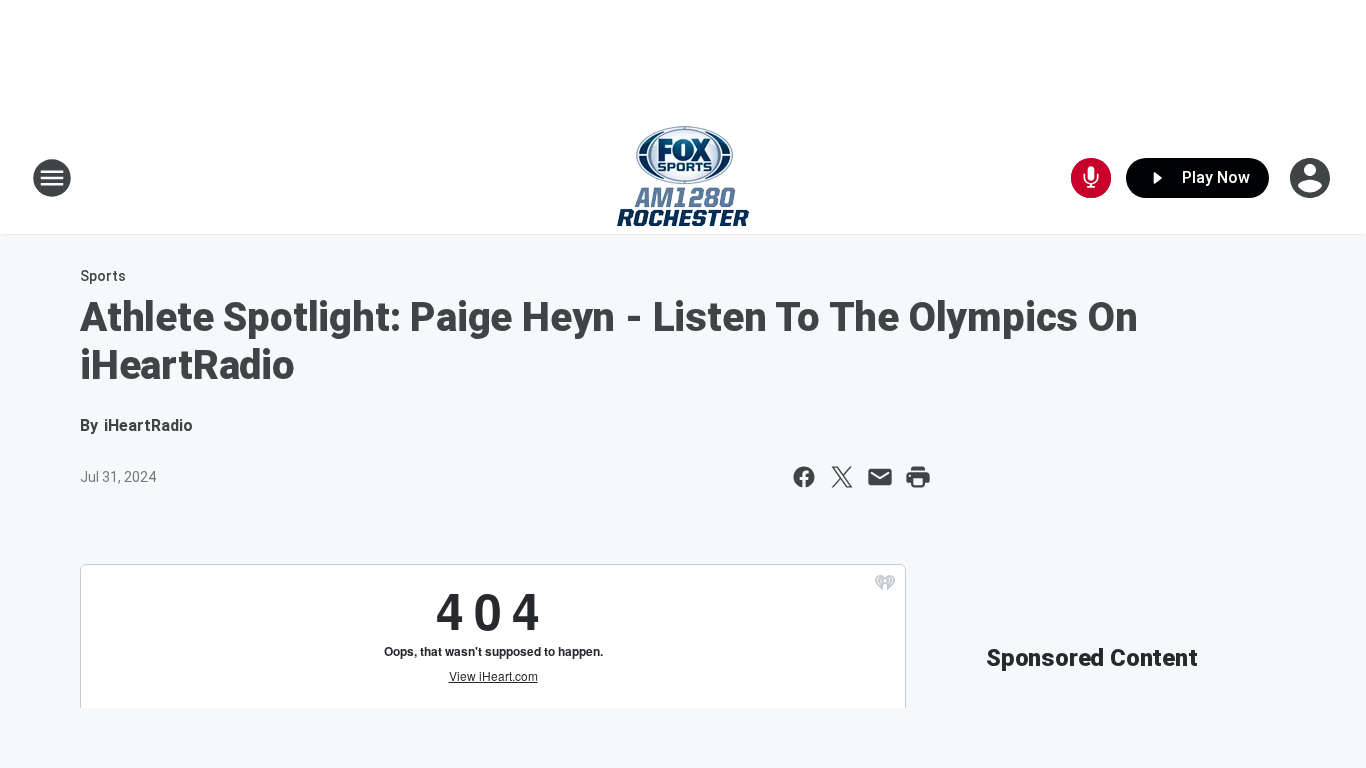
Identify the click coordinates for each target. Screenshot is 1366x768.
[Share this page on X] (842, 477)
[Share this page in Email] (880, 477)
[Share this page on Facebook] (804, 477)
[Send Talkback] (1091, 178)
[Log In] (1312, 178)
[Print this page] (918, 477)
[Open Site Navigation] (52, 178)
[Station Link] (683, 178)
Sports (103, 276)
